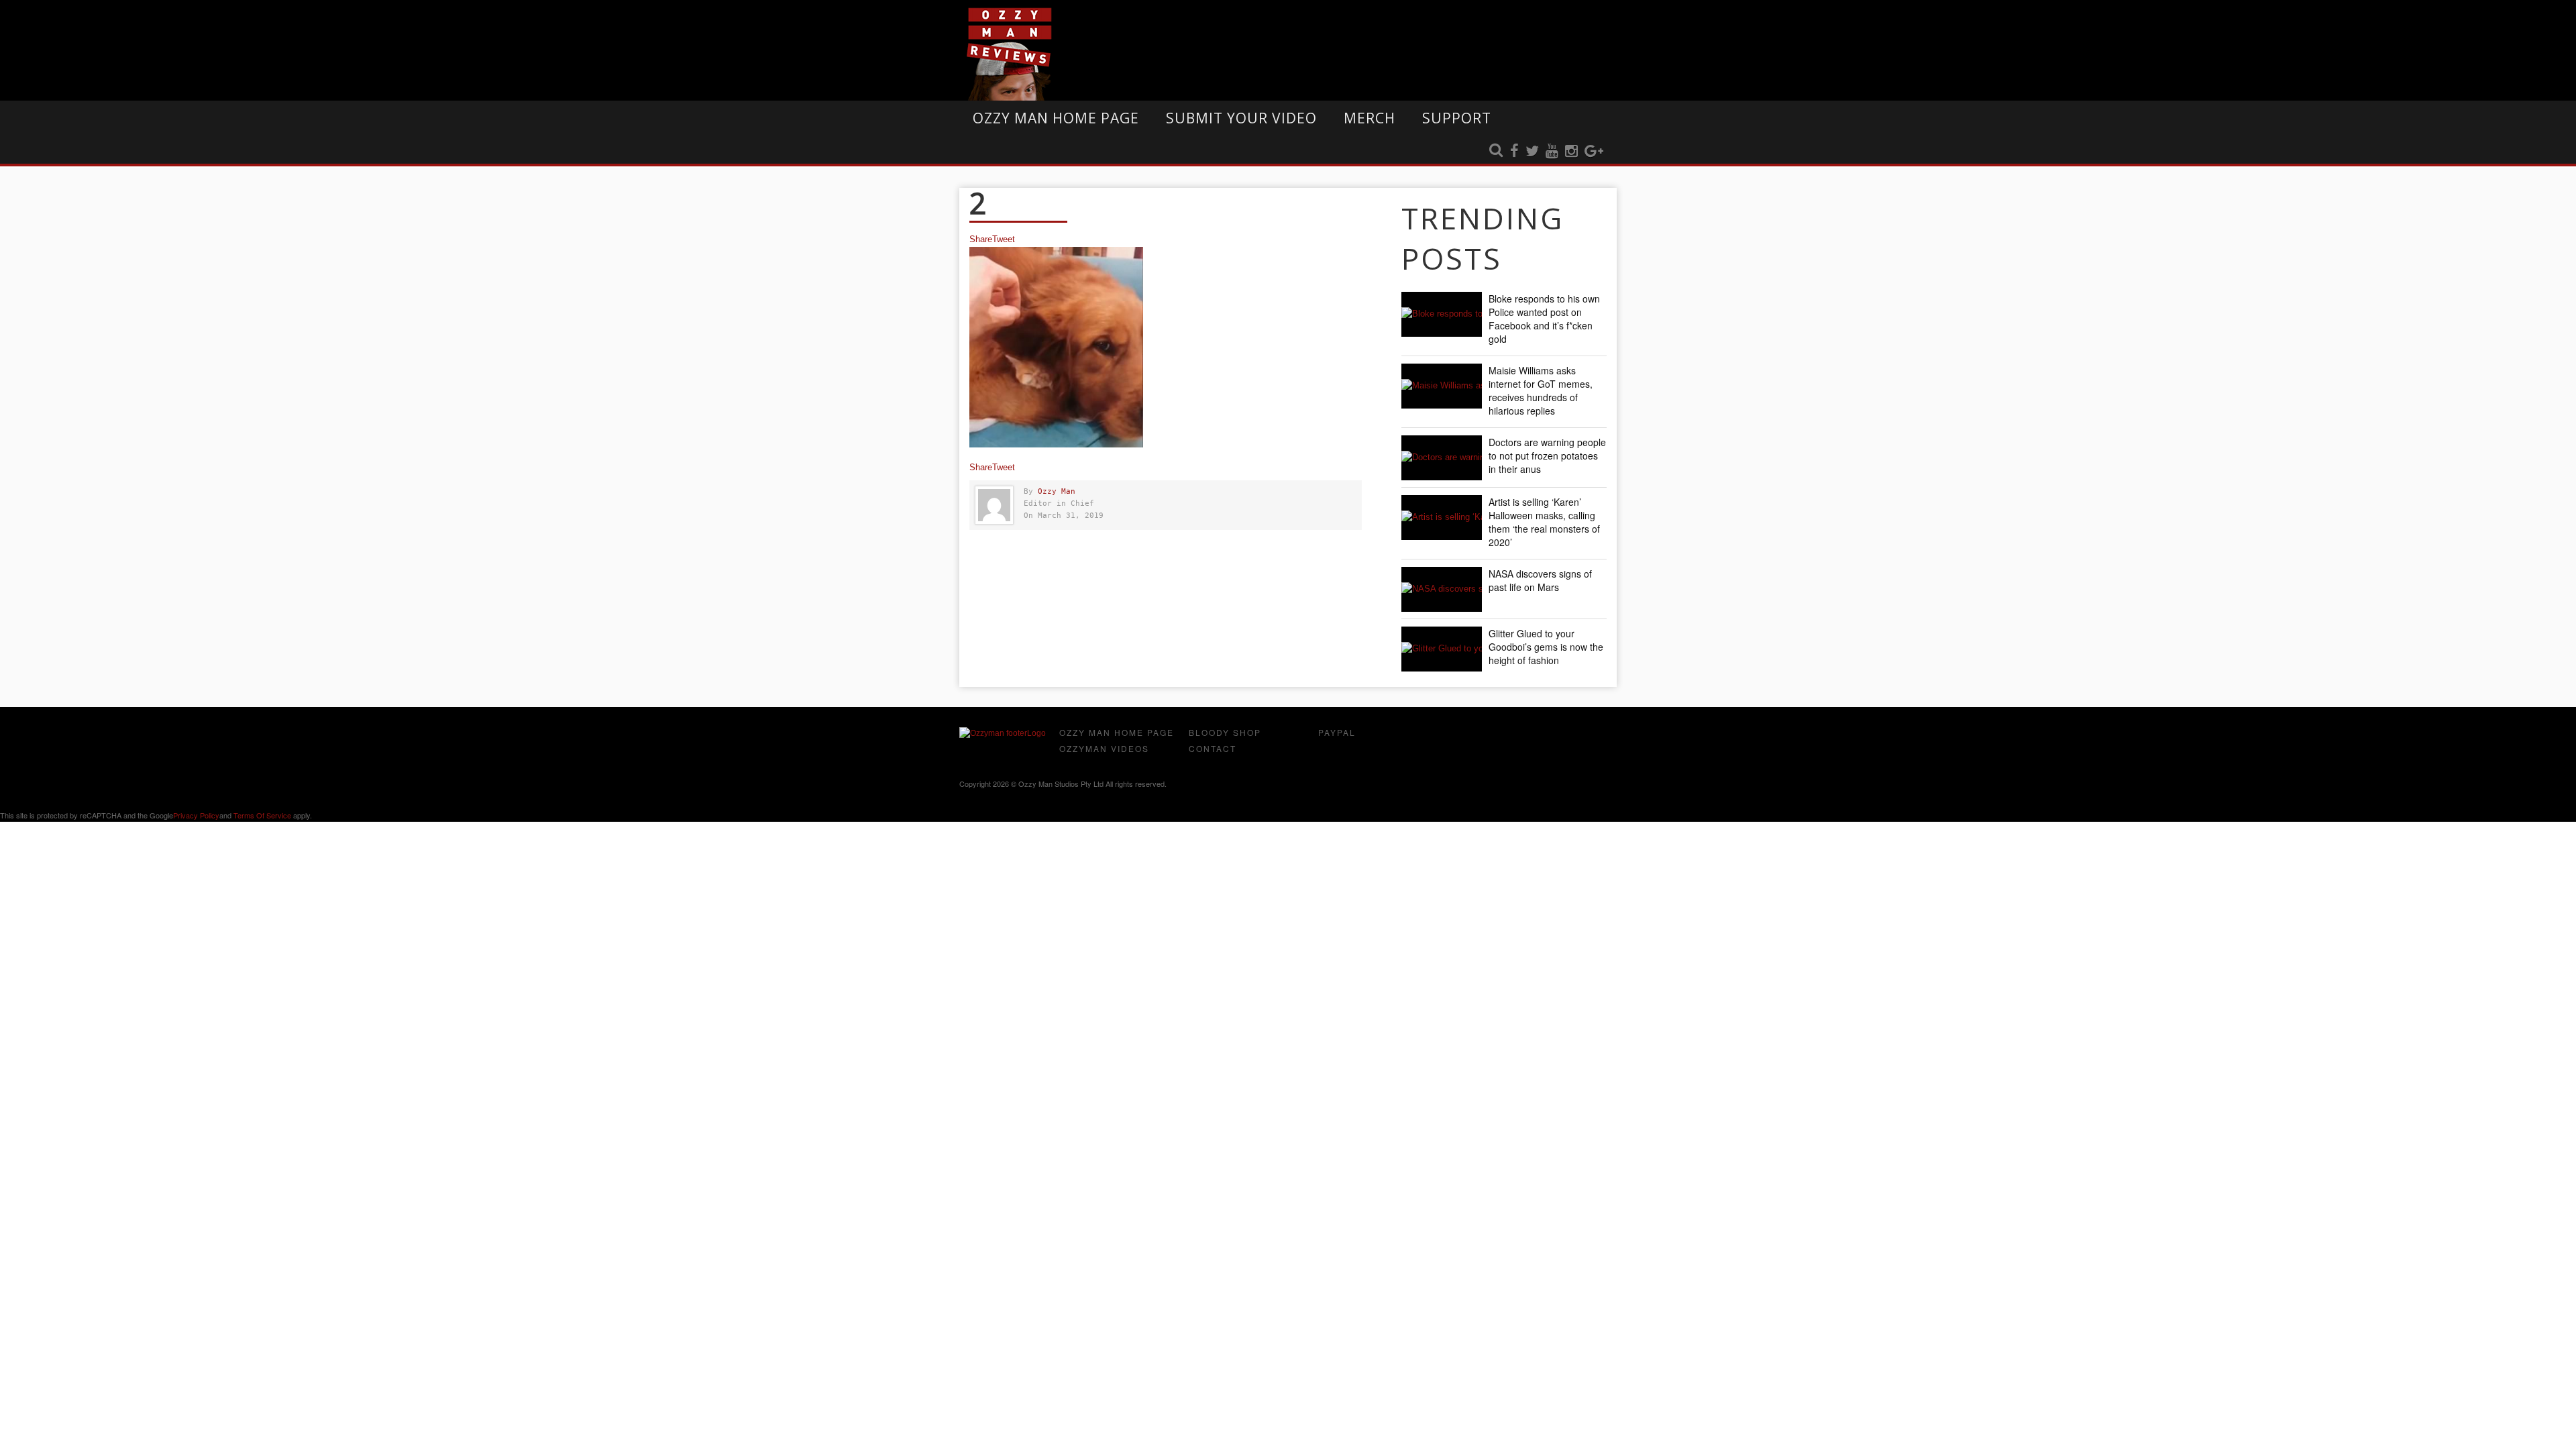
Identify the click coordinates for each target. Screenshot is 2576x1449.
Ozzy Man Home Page (1056, 118)
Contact (1213, 748)
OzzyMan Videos (1104, 748)
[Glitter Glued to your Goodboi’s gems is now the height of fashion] (1442, 649)
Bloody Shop (1225, 732)
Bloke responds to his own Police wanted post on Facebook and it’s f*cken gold (1544, 319)
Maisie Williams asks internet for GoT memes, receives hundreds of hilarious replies (1541, 390)
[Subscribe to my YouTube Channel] (1552, 152)
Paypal (1337, 732)
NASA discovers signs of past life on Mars (1540, 580)
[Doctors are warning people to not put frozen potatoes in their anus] (1442, 458)
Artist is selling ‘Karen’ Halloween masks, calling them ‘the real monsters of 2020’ (1544, 522)
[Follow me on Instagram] (1571, 152)
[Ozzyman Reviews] (1003, 733)
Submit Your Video (1241, 118)
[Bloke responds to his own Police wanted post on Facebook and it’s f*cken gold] (1442, 314)
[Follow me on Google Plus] (1594, 152)
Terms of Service (262, 815)
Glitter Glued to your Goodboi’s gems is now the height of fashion (1546, 647)
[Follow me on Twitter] (1532, 152)
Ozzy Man (1057, 491)
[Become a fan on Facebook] (1514, 152)
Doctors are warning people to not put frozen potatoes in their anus (1547, 455)
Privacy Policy (196, 815)
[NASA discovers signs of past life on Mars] (1442, 589)
